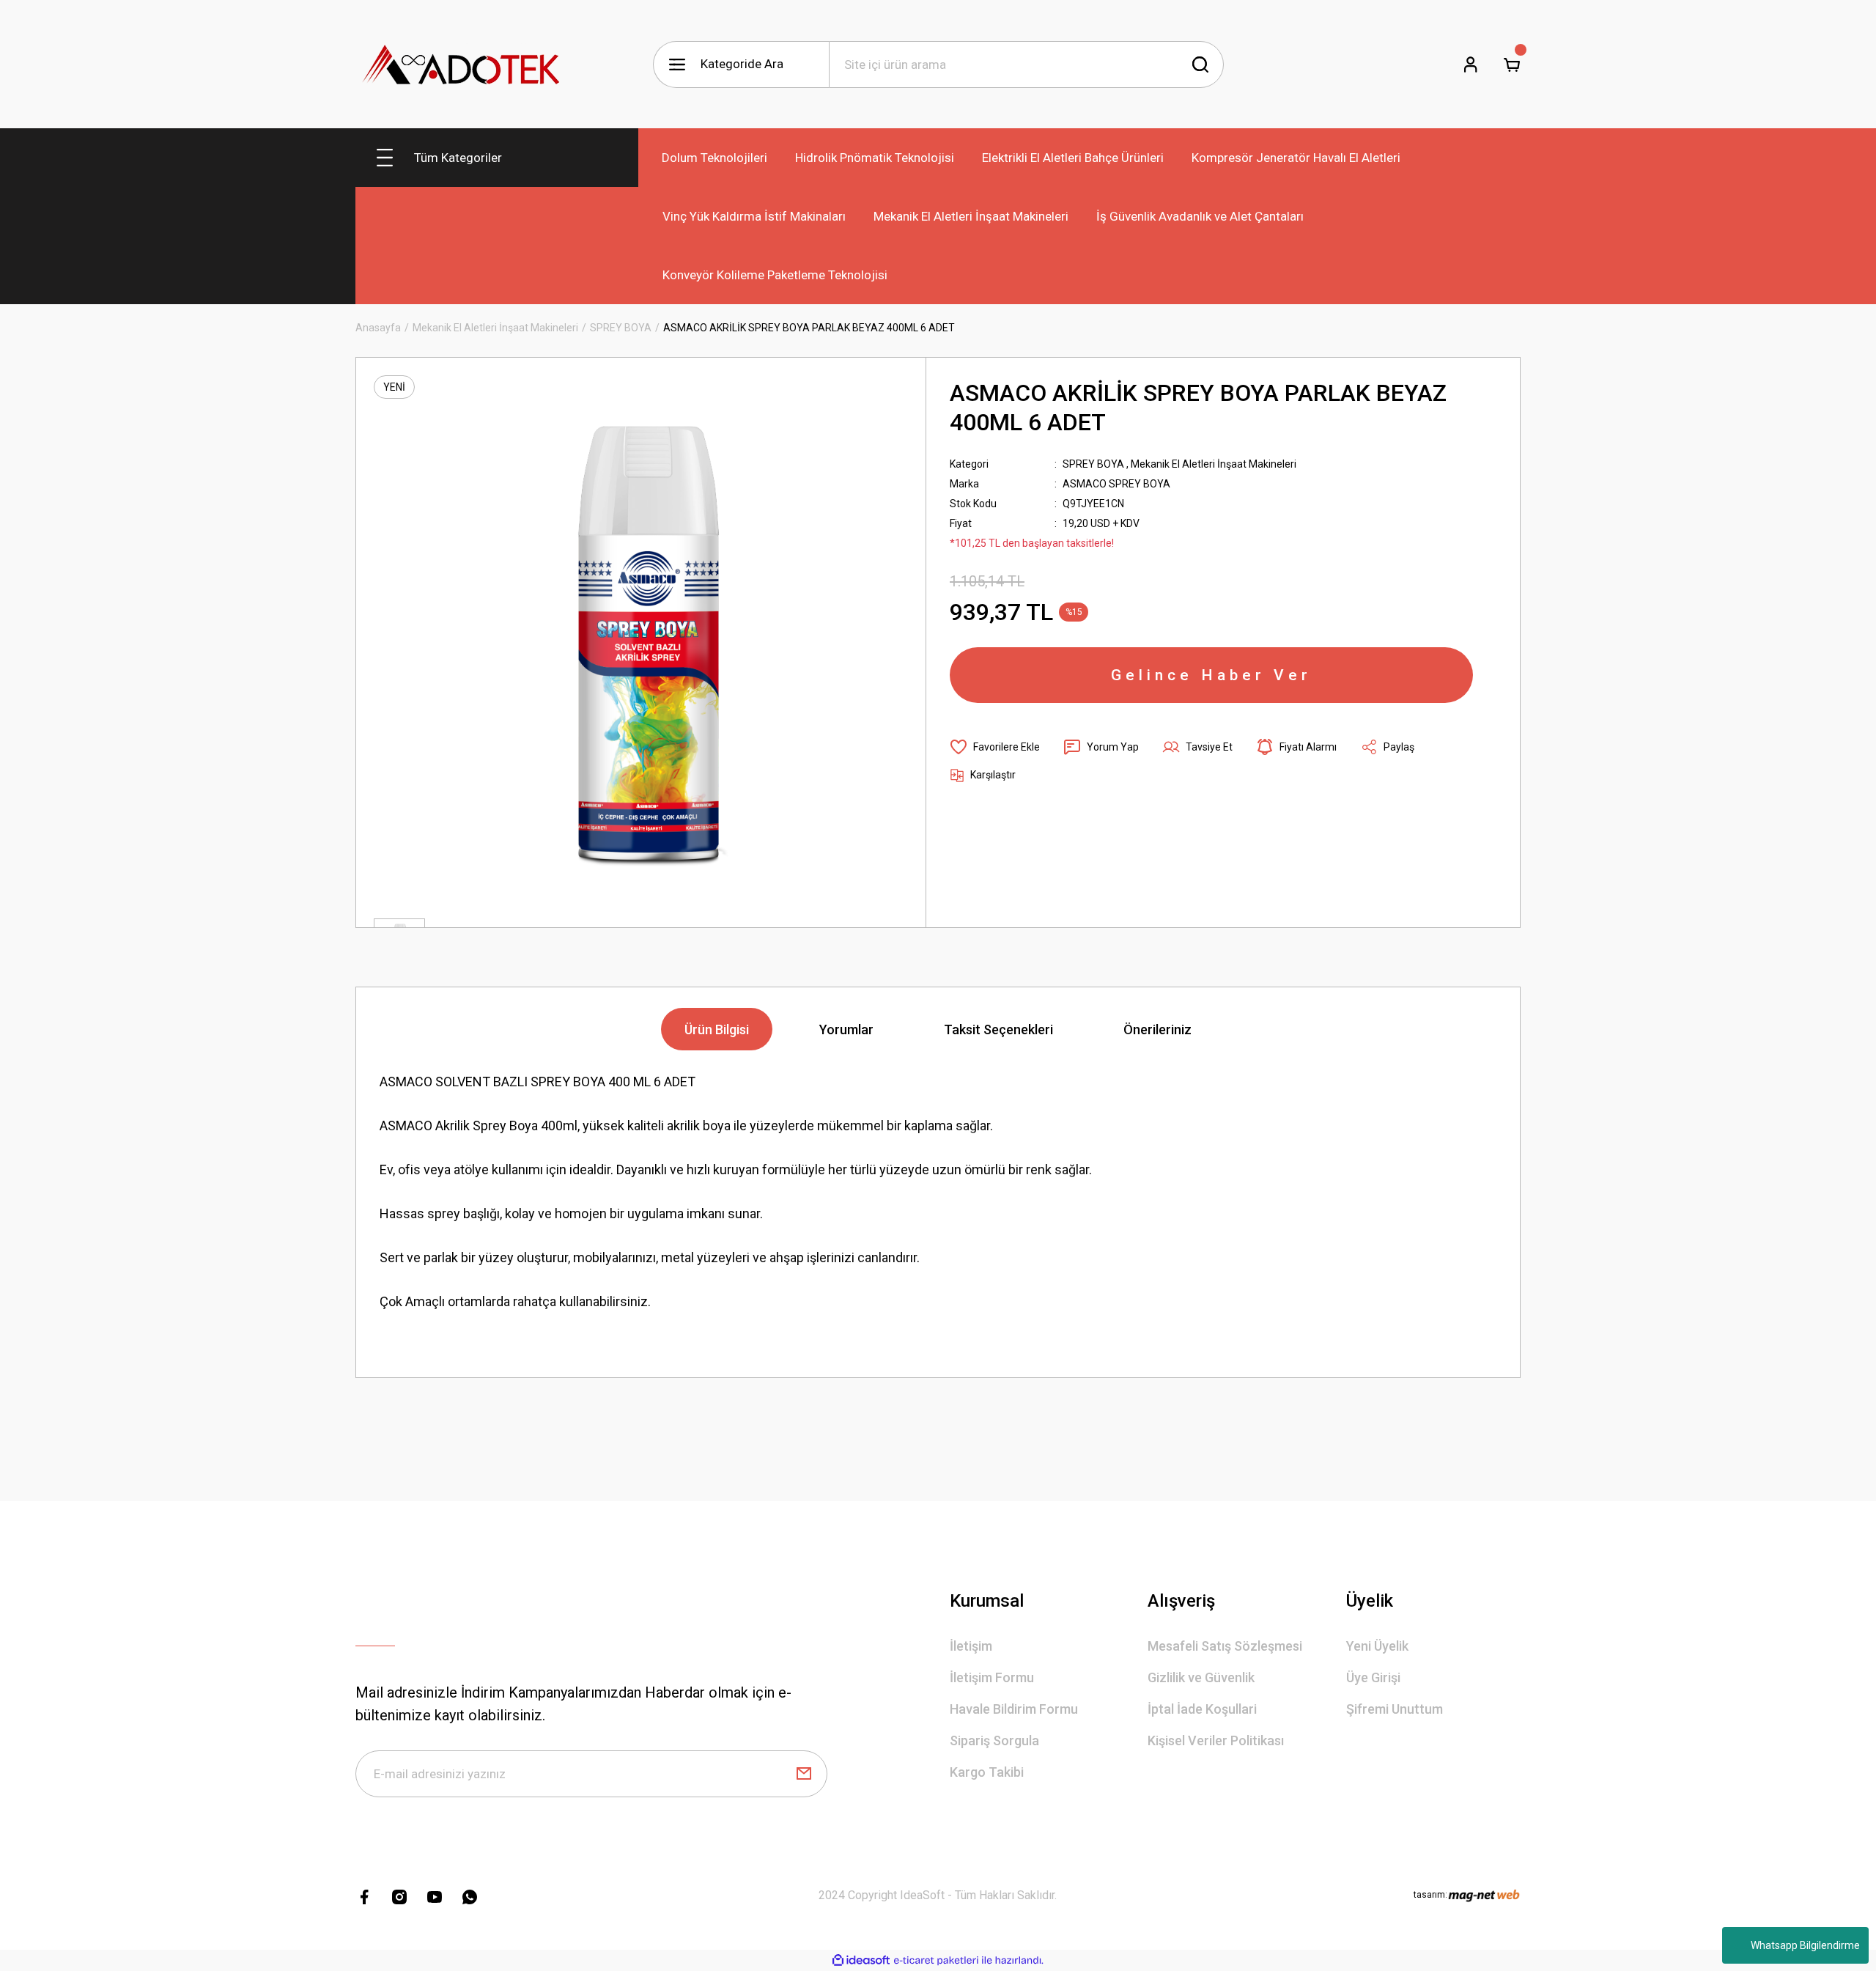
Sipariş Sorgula (994, 1740)
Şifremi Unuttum (1395, 1709)
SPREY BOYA (1093, 464)
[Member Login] (1471, 65)
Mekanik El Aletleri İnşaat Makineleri (1214, 464)
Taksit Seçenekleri (998, 1029)
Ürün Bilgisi (717, 1029)
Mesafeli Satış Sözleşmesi (1225, 1646)
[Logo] (462, 64)
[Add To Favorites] (995, 747)
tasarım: (1430, 1895)
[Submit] (804, 1774)
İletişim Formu (992, 1677)
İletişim (971, 1646)
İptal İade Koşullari (1202, 1709)
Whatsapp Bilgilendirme (1805, 1945)
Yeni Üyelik (1377, 1646)
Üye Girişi (1373, 1677)
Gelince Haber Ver (1211, 675)
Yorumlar (846, 1029)
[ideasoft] (861, 1960)
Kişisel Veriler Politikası (1216, 1740)
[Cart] (1512, 65)
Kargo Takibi (987, 1772)
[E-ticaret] (936, 1961)
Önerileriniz (1157, 1029)
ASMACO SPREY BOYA (1116, 484)
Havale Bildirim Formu (1014, 1709)
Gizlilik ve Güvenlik (1201, 1677)
